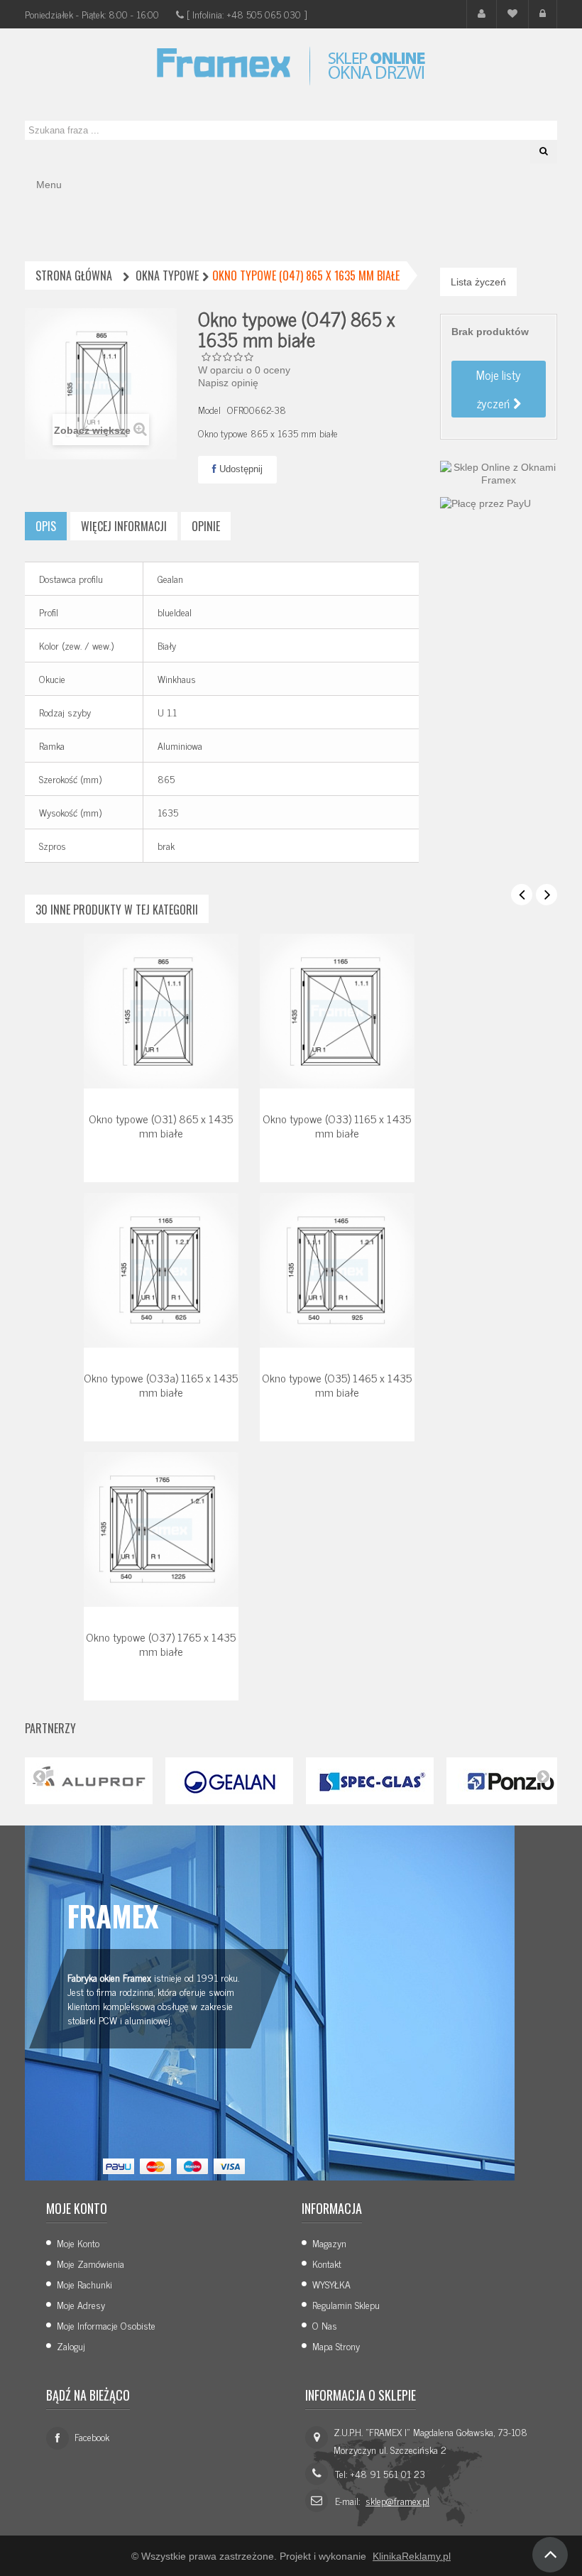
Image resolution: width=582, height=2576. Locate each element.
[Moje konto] (482, 14)
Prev (39, 1776)
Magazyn (329, 2243)
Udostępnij (240, 469)
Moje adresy (81, 2304)
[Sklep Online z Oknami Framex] (499, 472)
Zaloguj (71, 2346)
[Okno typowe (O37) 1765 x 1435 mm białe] (161, 1529)
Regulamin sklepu (346, 2304)
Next (543, 1776)
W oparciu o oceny (244, 370)
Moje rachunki (84, 2284)
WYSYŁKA (331, 2284)
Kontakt (327, 2263)
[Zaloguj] (543, 14)
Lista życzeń (478, 282)
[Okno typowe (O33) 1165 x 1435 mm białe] (337, 1010)
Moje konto (78, 2243)
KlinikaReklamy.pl (412, 2556)
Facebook (92, 2436)
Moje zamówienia (90, 2263)
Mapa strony (336, 2346)
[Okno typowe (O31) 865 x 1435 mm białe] (161, 1010)
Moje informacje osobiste (106, 2325)
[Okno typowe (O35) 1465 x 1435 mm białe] (337, 1270)
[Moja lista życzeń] (512, 14)
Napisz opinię (228, 383)
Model (209, 410)
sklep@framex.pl (397, 2500)
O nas (325, 2325)
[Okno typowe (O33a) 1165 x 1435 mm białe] (161, 1270)
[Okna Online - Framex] (291, 66)
